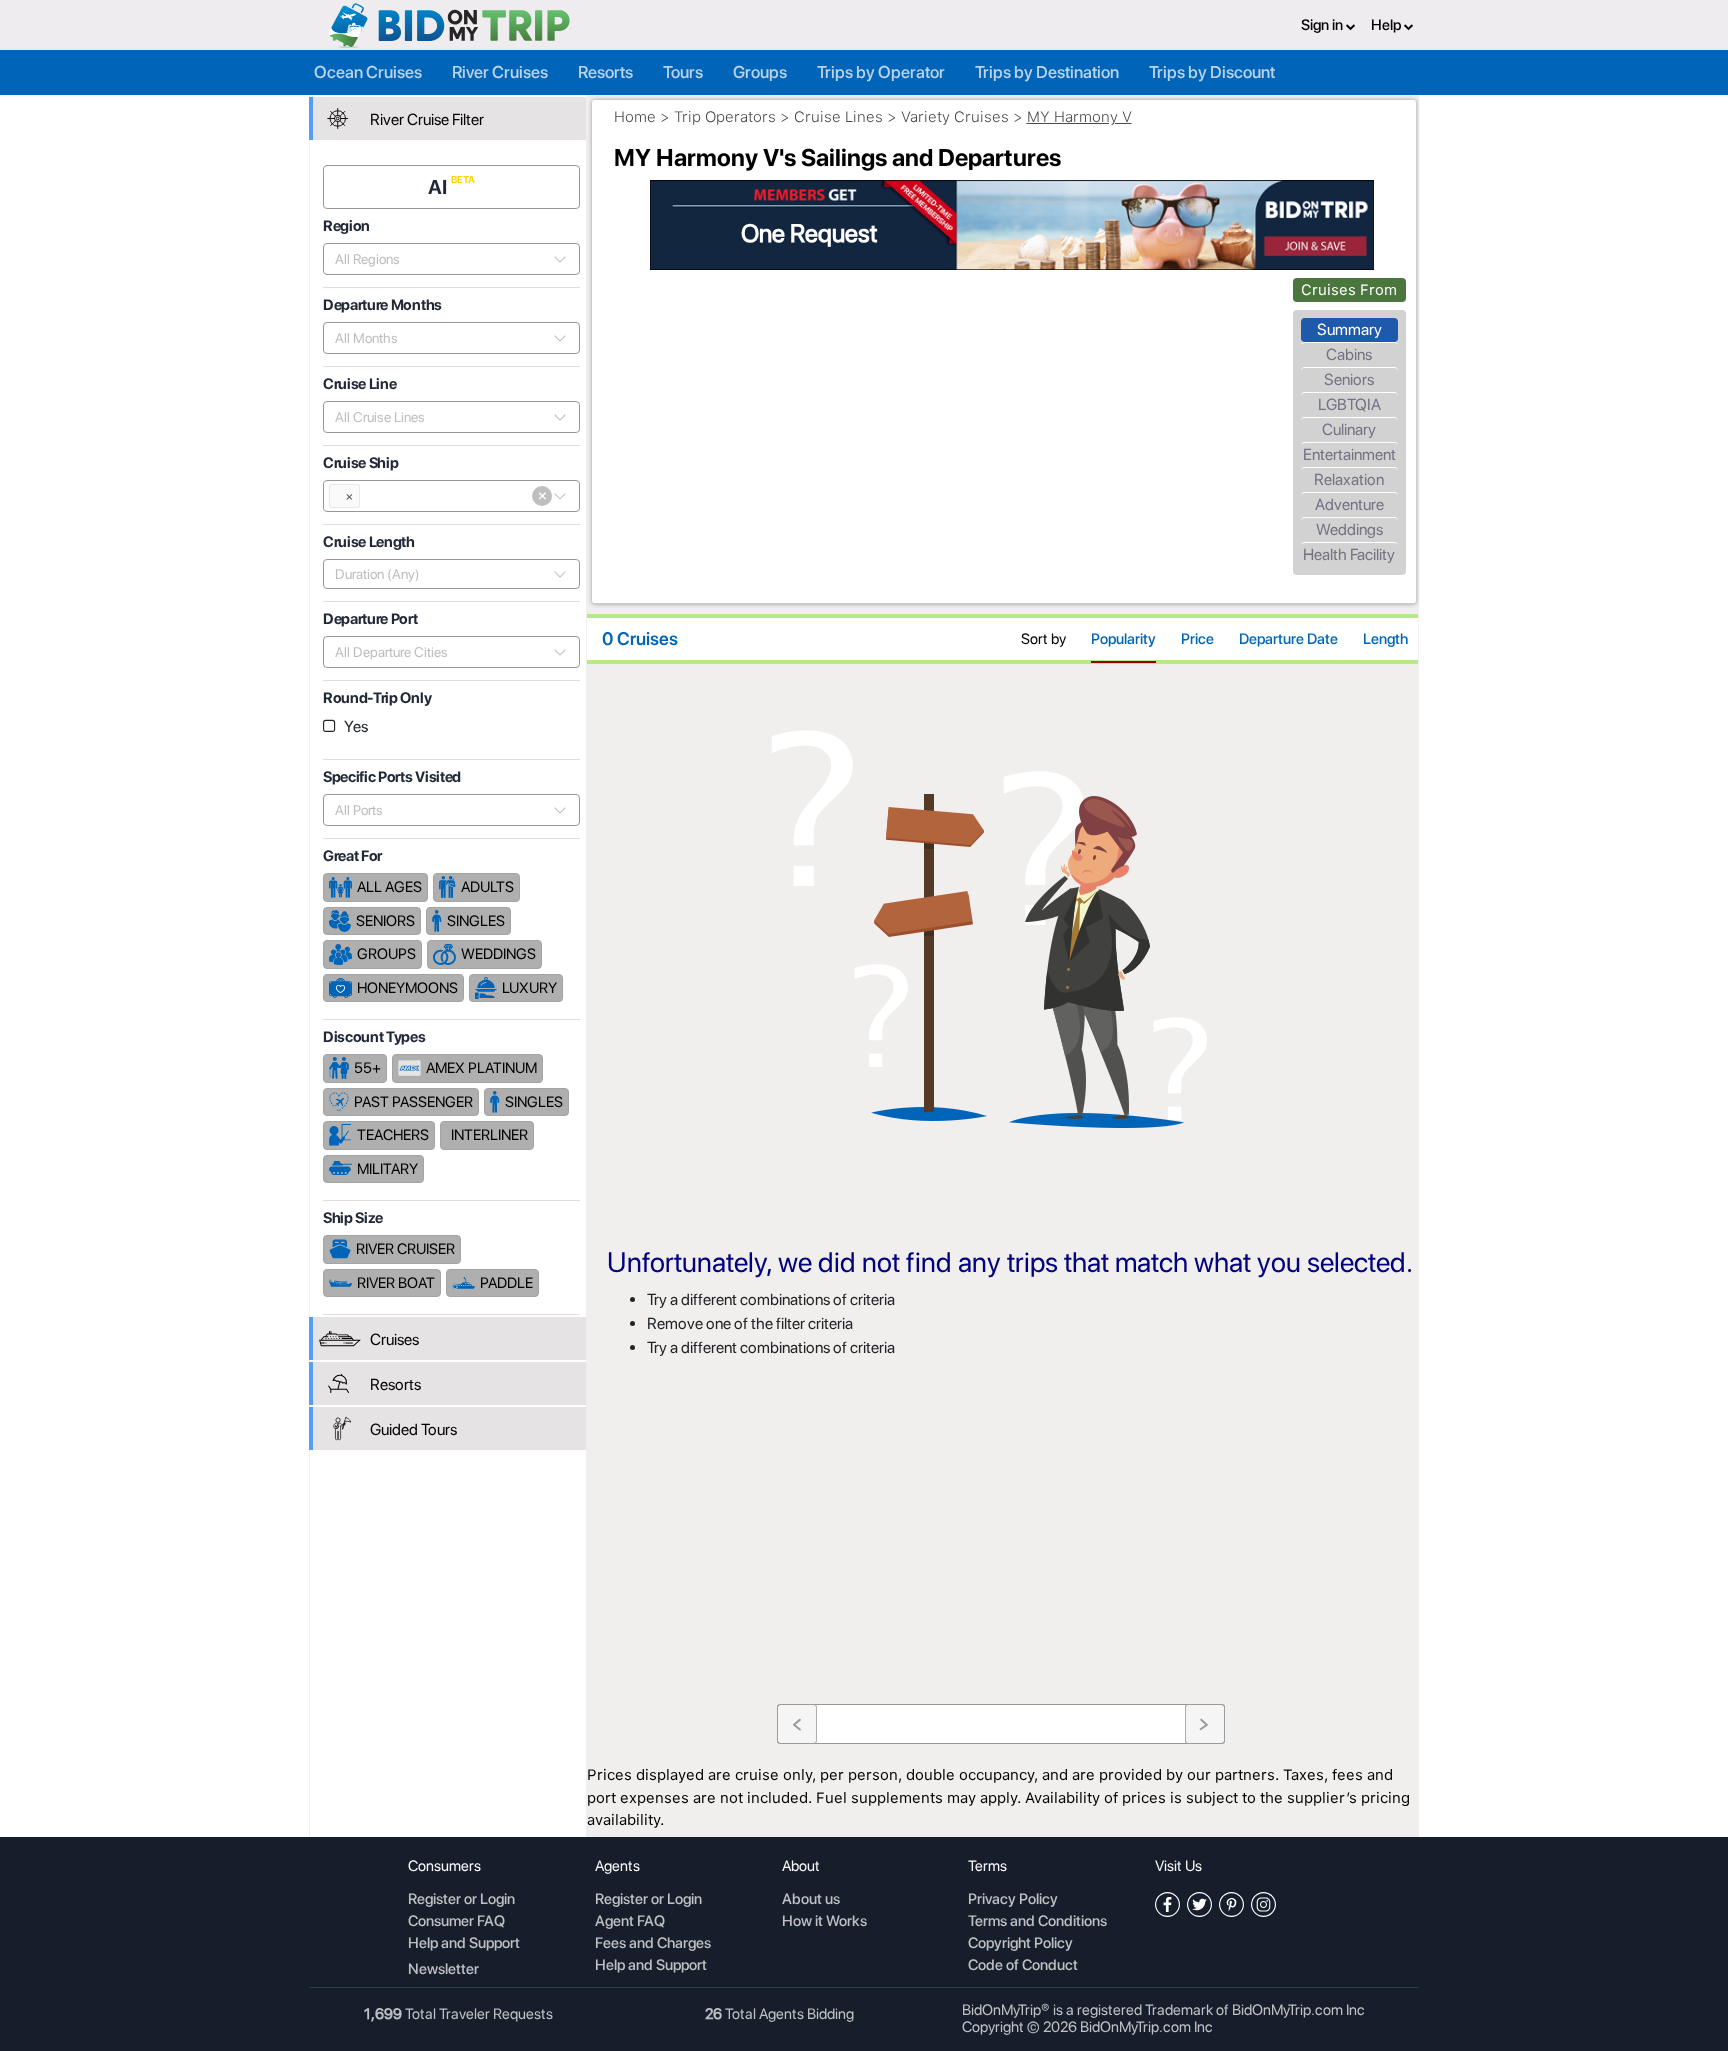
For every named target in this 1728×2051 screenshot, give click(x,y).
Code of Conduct (1023, 1966)
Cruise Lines (838, 117)
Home (635, 117)
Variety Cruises (955, 117)
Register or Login (461, 1900)
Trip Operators (725, 117)
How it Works (824, 1922)
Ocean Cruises (368, 72)
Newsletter (443, 1969)
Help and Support (464, 1944)
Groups (760, 72)
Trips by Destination (1047, 72)
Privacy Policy (1013, 1900)
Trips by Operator (881, 72)
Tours (683, 72)
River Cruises (500, 72)
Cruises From (1349, 290)
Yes (356, 726)
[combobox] (440, 259)
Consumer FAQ (456, 1922)
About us (811, 1900)
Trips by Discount (1212, 72)
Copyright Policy (1020, 1944)
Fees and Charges (653, 1944)
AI (439, 187)
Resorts (605, 72)
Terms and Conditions (1037, 1922)
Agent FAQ (630, 1922)
